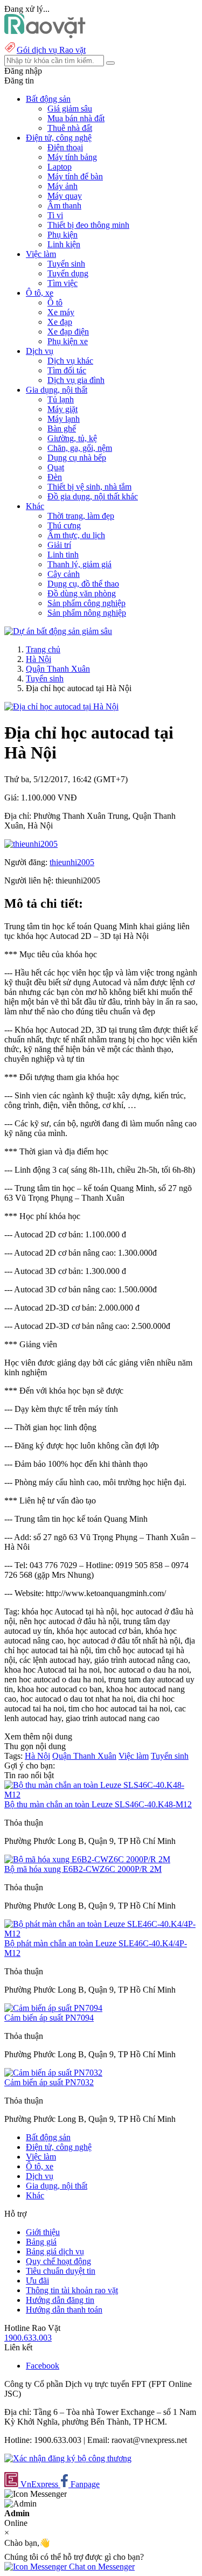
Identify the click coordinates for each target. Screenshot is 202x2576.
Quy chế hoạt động (58, 2261)
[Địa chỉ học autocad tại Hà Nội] (61, 706)
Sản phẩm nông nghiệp (87, 613)
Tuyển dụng (68, 273)
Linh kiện (64, 244)
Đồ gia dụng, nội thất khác (93, 496)
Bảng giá (41, 2242)
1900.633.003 (28, 2338)
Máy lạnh (64, 419)
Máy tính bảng (72, 157)
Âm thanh (64, 206)
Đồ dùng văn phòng (82, 593)
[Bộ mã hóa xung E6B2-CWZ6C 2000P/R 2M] (87, 1859)
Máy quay (65, 196)
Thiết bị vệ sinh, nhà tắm (89, 487)
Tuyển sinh (66, 264)
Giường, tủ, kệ (72, 438)
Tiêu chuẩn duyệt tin (61, 2271)
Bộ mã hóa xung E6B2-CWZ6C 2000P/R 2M (83, 1869)
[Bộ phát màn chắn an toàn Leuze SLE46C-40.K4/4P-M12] (101, 1934)
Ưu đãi (37, 2281)
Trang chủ (43, 649)
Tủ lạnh (61, 399)
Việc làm (134, 1756)
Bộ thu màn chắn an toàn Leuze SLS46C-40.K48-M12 (98, 1804)
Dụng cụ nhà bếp (77, 458)
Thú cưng (64, 525)
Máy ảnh (62, 186)
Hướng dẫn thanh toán (64, 2310)
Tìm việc (62, 283)
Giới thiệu (43, 2232)
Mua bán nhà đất (76, 118)
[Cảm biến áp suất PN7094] (53, 2008)
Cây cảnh (64, 574)
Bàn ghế (62, 429)
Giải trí (59, 545)
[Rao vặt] (45, 35)
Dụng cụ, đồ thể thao (83, 584)
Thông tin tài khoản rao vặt (72, 2290)
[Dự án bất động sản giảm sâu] (58, 631)
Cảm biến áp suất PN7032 (49, 2082)
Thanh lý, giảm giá (79, 564)
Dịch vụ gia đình (76, 380)
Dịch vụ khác (70, 361)
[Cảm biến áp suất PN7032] (53, 2073)
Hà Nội (39, 659)
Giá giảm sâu (70, 109)
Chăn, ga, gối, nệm (80, 448)
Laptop (60, 167)
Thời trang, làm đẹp (81, 516)
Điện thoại (65, 147)
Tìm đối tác (67, 370)
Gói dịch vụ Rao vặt (51, 50)
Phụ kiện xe (68, 341)
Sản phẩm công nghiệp (86, 603)
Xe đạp (60, 322)
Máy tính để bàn (75, 176)
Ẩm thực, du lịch (76, 535)
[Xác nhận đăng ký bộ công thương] (68, 2458)
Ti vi (55, 215)
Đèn (55, 477)
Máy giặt (62, 409)
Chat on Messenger (101, 2567)
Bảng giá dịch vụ (55, 2251)
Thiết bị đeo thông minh (88, 225)
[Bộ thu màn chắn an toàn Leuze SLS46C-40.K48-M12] (101, 1795)
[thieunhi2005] (31, 844)
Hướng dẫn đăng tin (60, 2300)
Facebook (43, 2366)
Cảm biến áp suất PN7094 (49, 2018)
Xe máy (61, 312)
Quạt (56, 467)
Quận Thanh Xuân (58, 669)
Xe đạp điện (68, 332)
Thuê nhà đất (70, 128)
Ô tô (55, 302)
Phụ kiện (62, 235)
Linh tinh (63, 555)
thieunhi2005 (72, 862)
